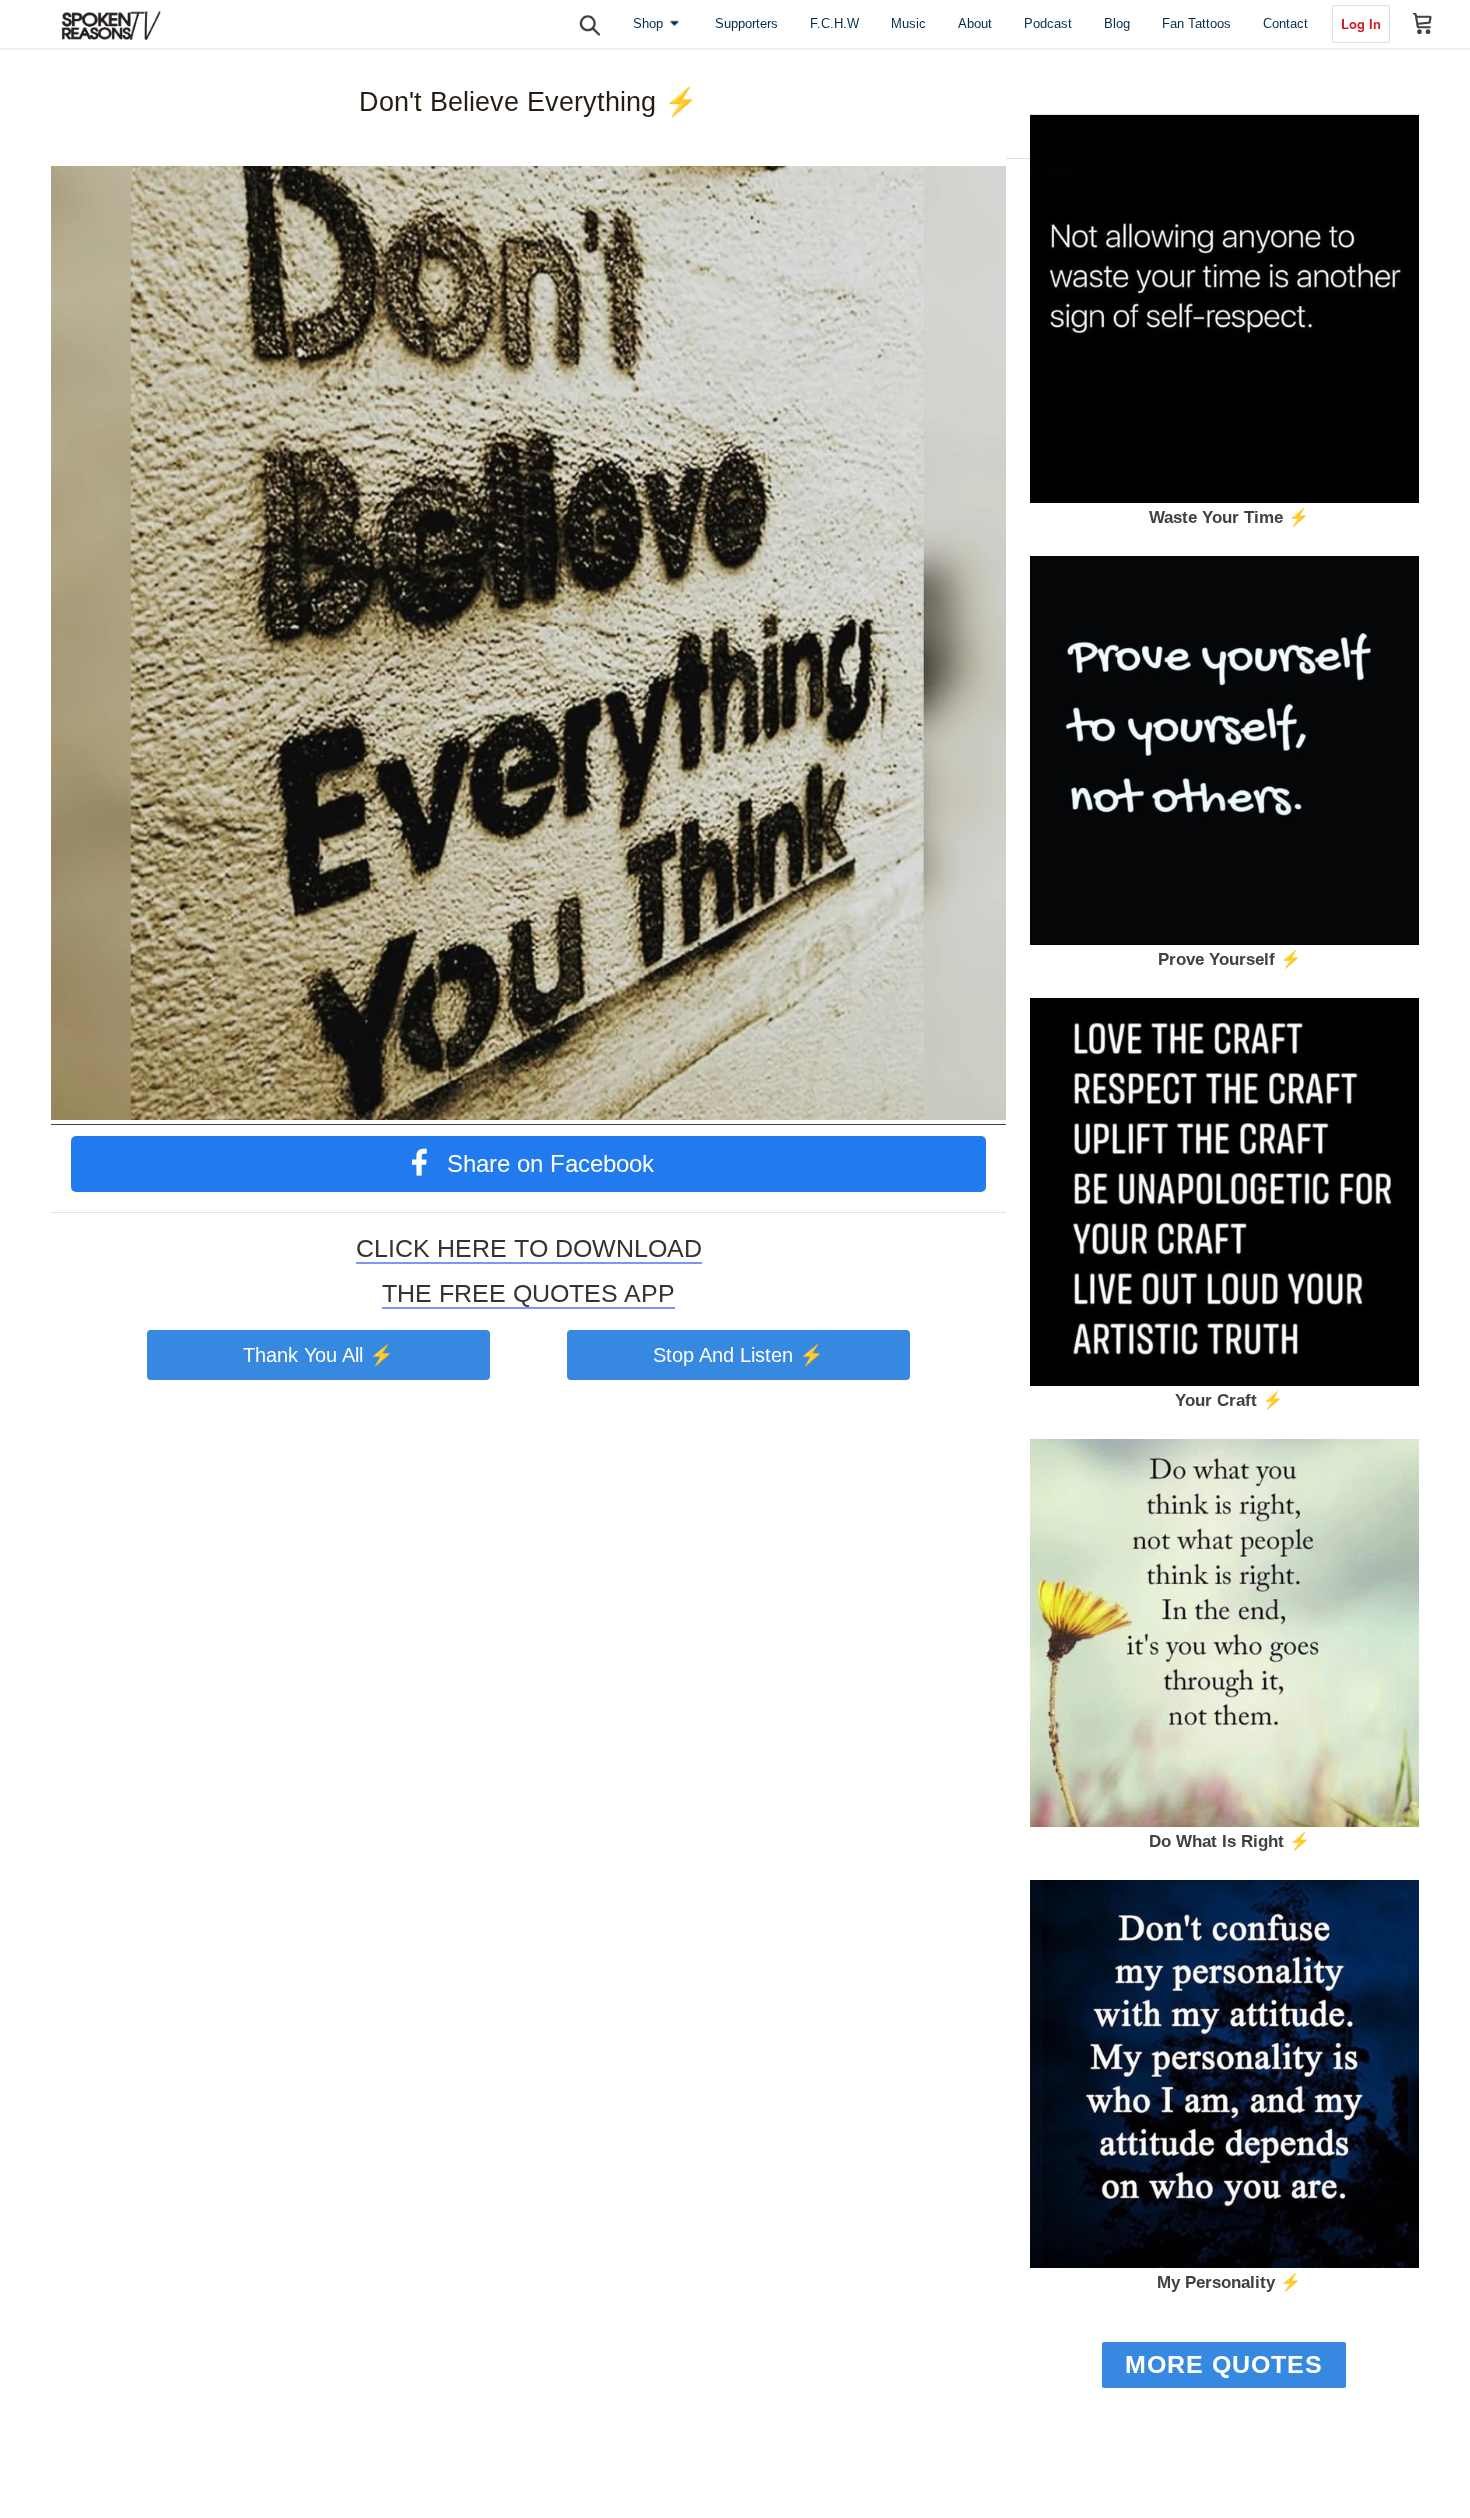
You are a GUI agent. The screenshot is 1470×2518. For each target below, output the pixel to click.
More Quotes (1224, 2364)
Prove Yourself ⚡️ (1229, 959)
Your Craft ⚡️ (1229, 1400)
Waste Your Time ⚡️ (1229, 517)
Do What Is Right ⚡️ (1229, 1841)
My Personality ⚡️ (1229, 2282)
